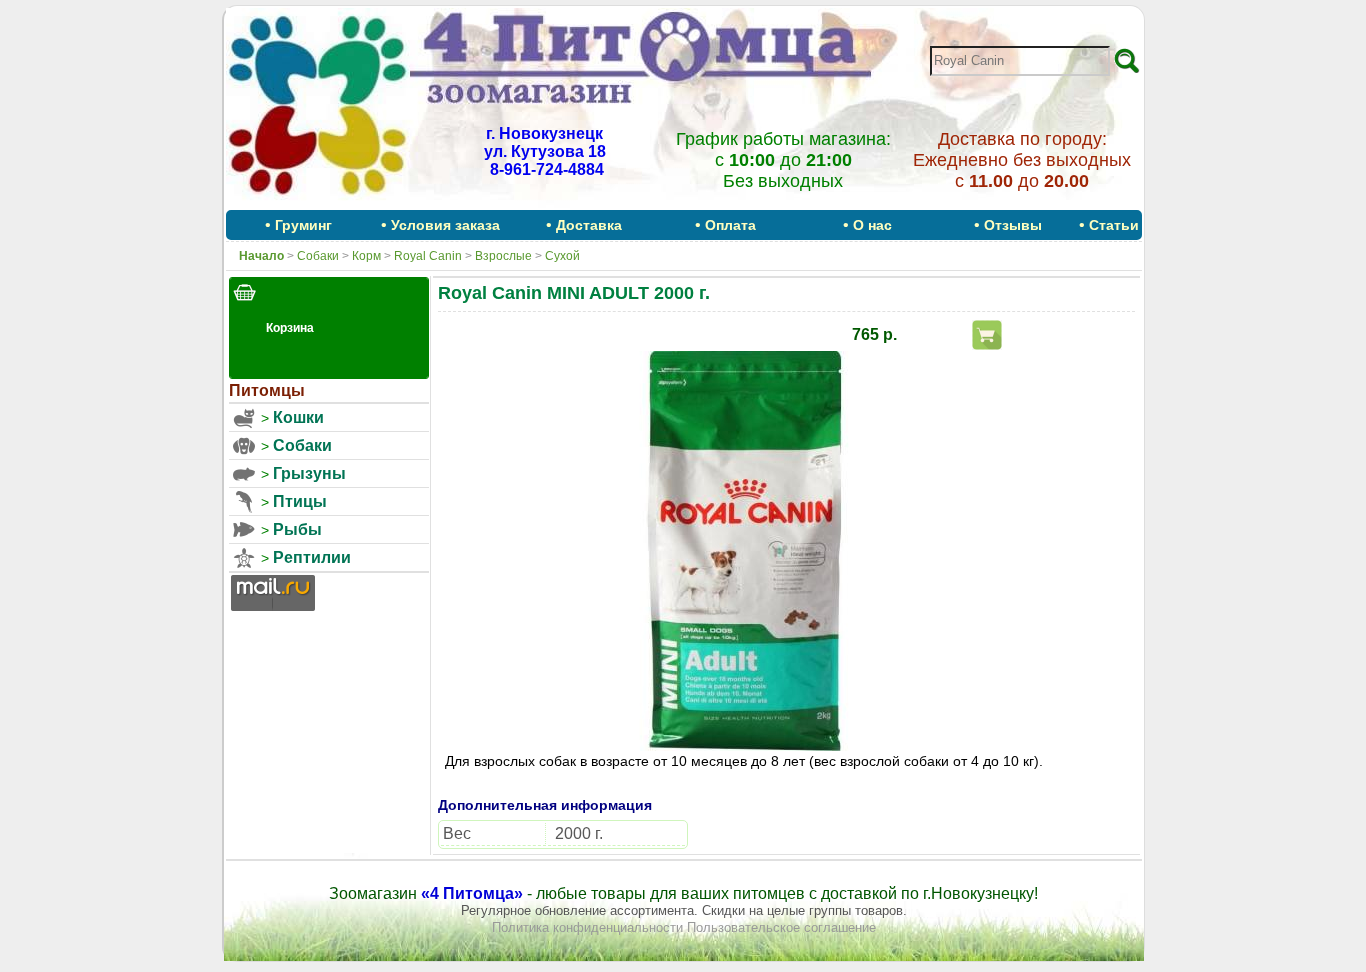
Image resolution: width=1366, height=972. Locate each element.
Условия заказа (445, 225)
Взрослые (503, 256)
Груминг (303, 225)
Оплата (730, 225)
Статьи (1114, 225)
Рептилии (312, 557)
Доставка (589, 225)
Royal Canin (428, 256)
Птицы (300, 501)
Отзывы (1013, 225)
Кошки (298, 417)
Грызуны (309, 473)
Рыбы (297, 529)
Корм (366, 256)
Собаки (318, 256)
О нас (872, 225)
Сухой (562, 256)
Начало (261, 256)
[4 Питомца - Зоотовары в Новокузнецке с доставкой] (318, 203)
